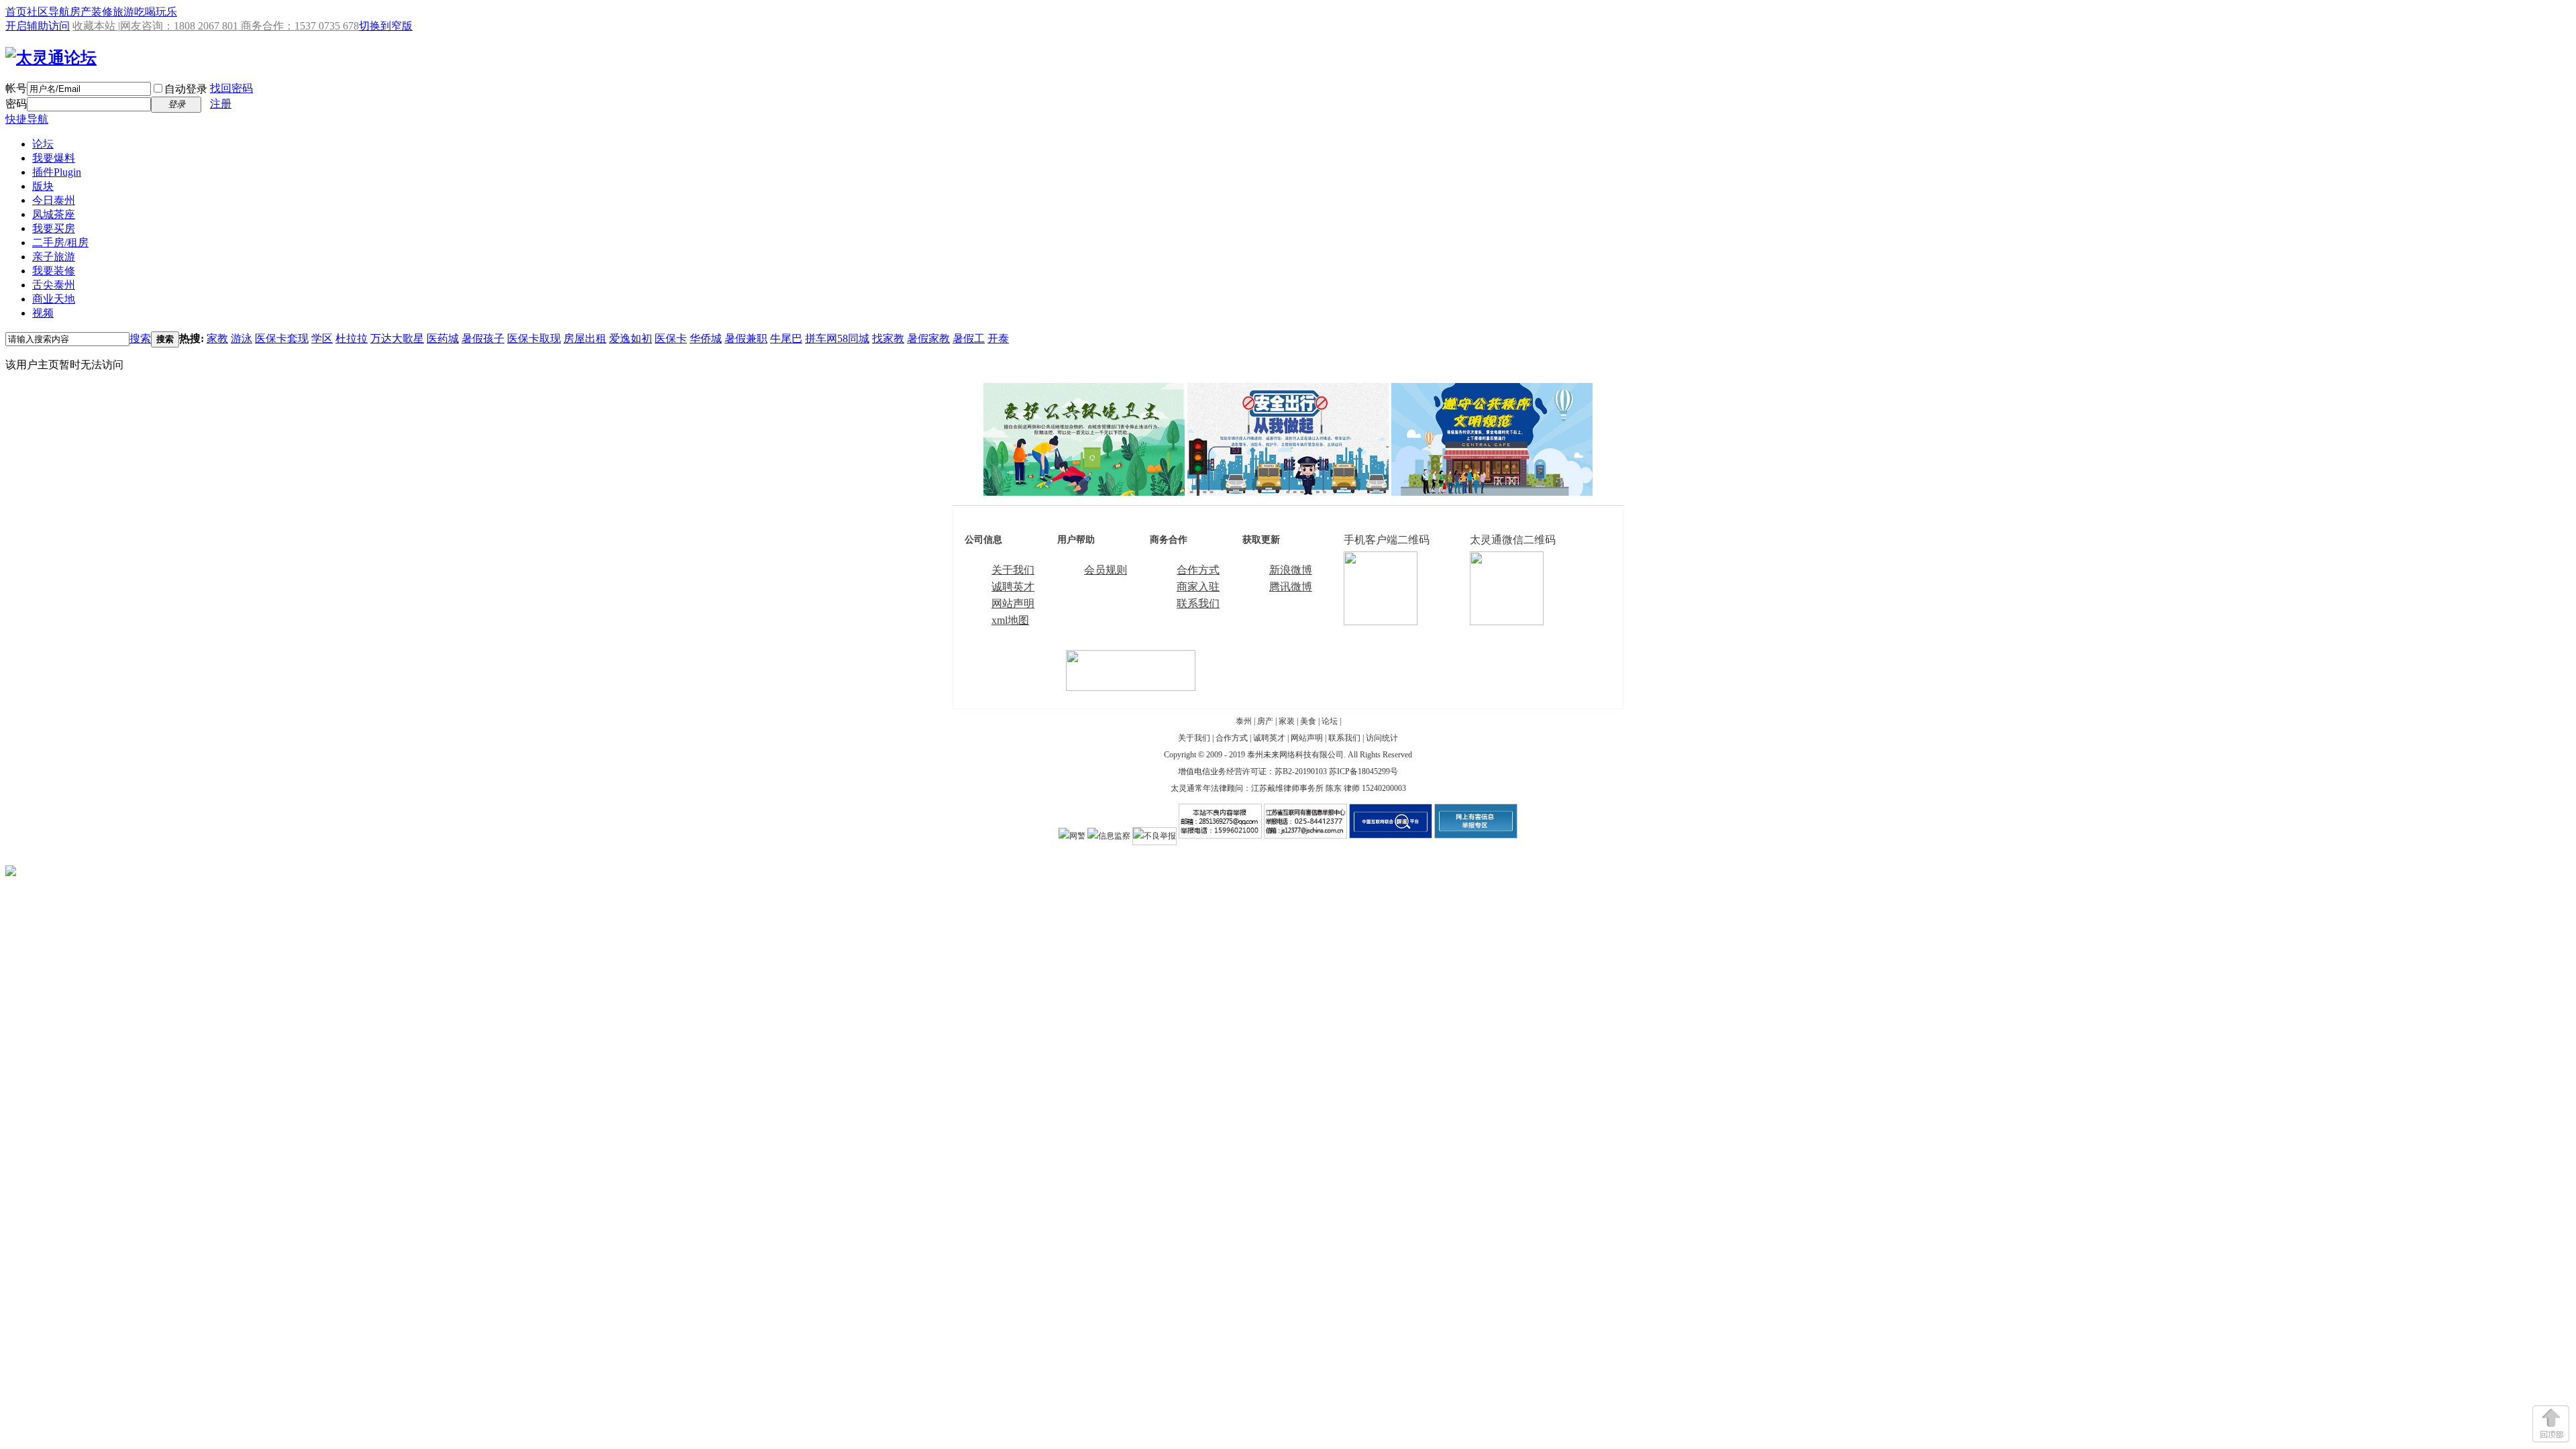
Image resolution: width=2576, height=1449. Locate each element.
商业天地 (54, 299)
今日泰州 (54, 200)
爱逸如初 (631, 338)
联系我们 (1198, 603)
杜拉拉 (352, 338)
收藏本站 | (96, 26)
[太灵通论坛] (51, 58)
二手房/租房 (60, 243)
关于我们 (1013, 570)
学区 (322, 338)
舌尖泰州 (54, 285)
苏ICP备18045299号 (1363, 771)
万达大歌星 (397, 338)
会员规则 (1106, 570)
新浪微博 (1291, 570)
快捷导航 (27, 119)
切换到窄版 (386, 26)
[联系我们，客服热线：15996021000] (1131, 687)
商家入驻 (1198, 587)
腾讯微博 (1291, 587)
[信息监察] (1109, 836)
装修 (102, 12)
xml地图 (1010, 620)
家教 (217, 338)
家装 (1287, 721)
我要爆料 (54, 158)
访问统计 (1382, 738)
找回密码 (231, 88)
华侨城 (706, 338)
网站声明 (1013, 603)
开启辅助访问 (38, 26)
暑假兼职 (746, 338)
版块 (43, 186)
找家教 (888, 338)
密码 (16, 104)
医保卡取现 (534, 338)
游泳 (241, 338)
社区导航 (48, 12)
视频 (43, 313)
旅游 (123, 12)
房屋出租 (585, 338)
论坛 (43, 144)
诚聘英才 (1013, 587)
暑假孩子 (483, 338)
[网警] (1072, 836)
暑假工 (969, 338)
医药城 (443, 338)
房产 (80, 12)
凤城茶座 (54, 214)
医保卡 (671, 338)
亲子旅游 (54, 257)
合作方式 (1198, 570)
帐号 (16, 88)
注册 (221, 104)
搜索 (140, 338)
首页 (16, 12)
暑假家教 (928, 338)
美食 (1308, 721)
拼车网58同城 (837, 338)
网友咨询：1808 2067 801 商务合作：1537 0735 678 (239, 26)
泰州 (1244, 721)
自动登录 (186, 89)
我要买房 (54, 228)
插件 (57, 172)
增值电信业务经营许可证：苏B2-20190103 (1252, 771)
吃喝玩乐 (156, 12)
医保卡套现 (282, 338)
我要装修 (54, 271)
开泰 (998, 338)
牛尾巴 (786, 338)
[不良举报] (1155, 836)
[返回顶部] (2551, 1424)
